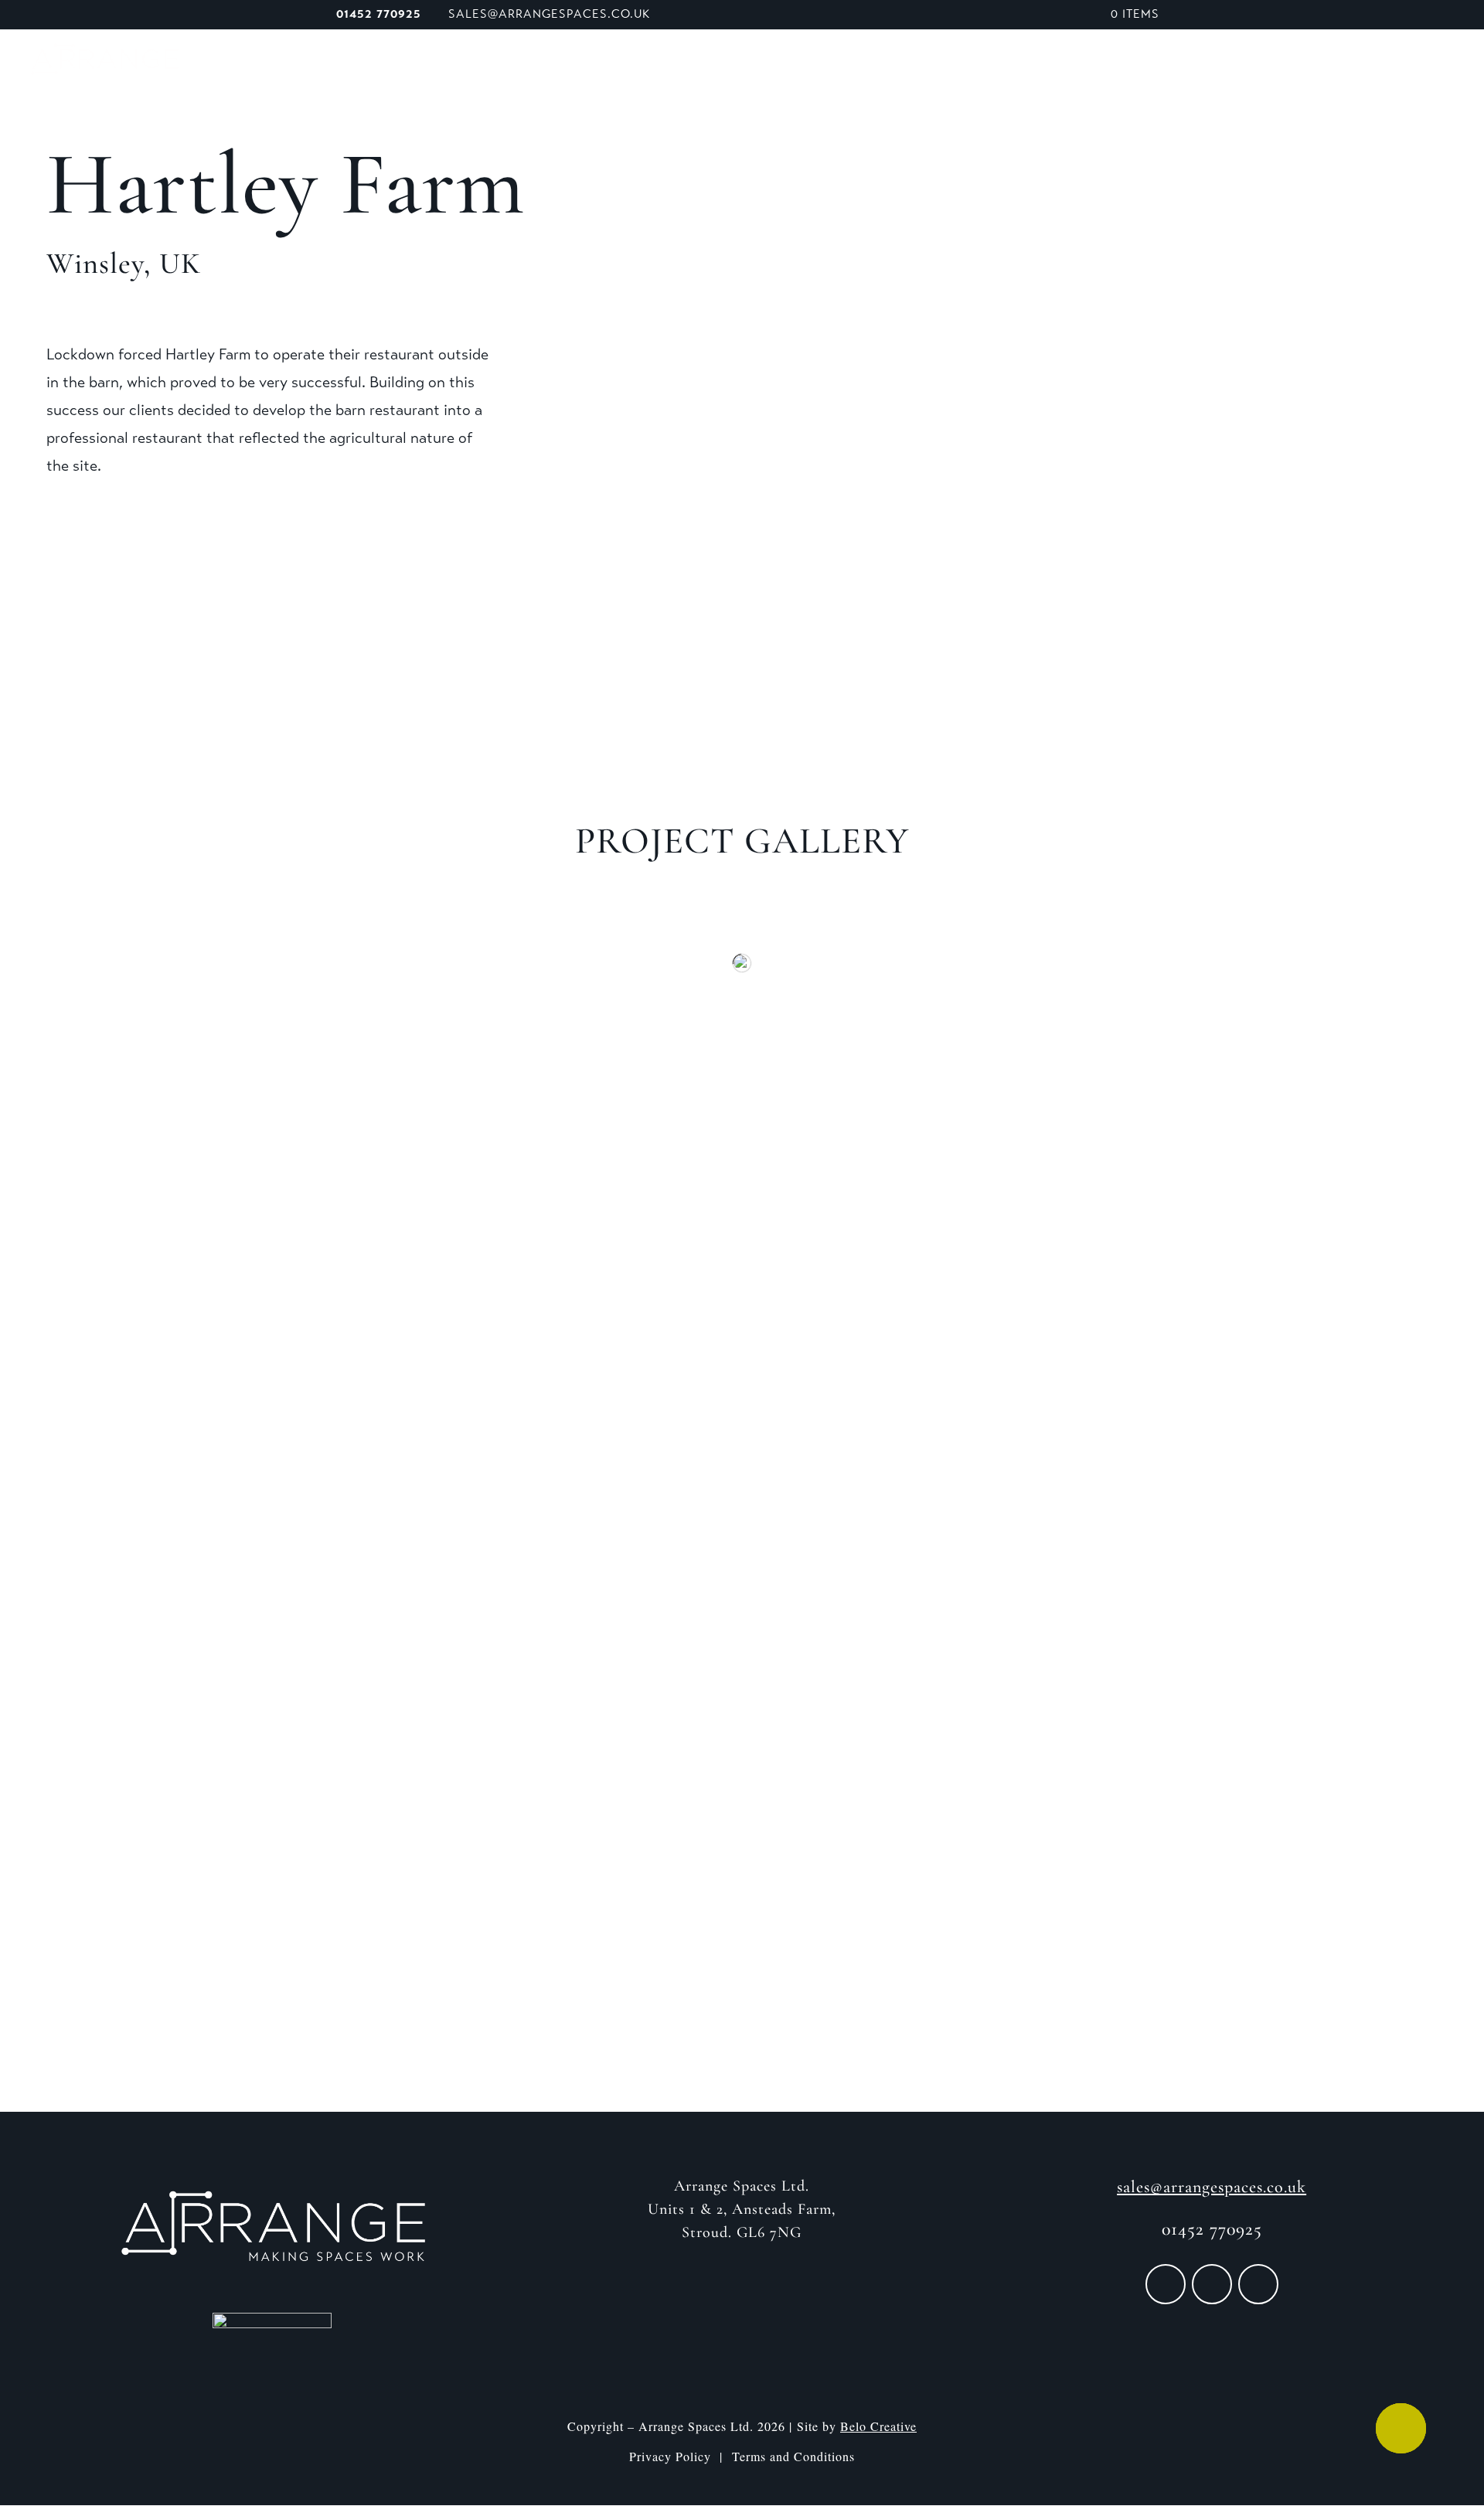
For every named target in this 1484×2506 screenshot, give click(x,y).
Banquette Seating (969, 61)
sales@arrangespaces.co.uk (1212, 2187)
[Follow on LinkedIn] (1258, 2284)
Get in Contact (742, 1961)
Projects (1181, 61)
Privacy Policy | (681, 2456)
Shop (865, 61)
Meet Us (800, 61)
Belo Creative (878, 2426)
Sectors (1084, 61)
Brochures (1271, 61)
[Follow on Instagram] (1212, 2284)
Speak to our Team (1394, 61)
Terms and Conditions (793, 2456)
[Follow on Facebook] (1166, 2284)
